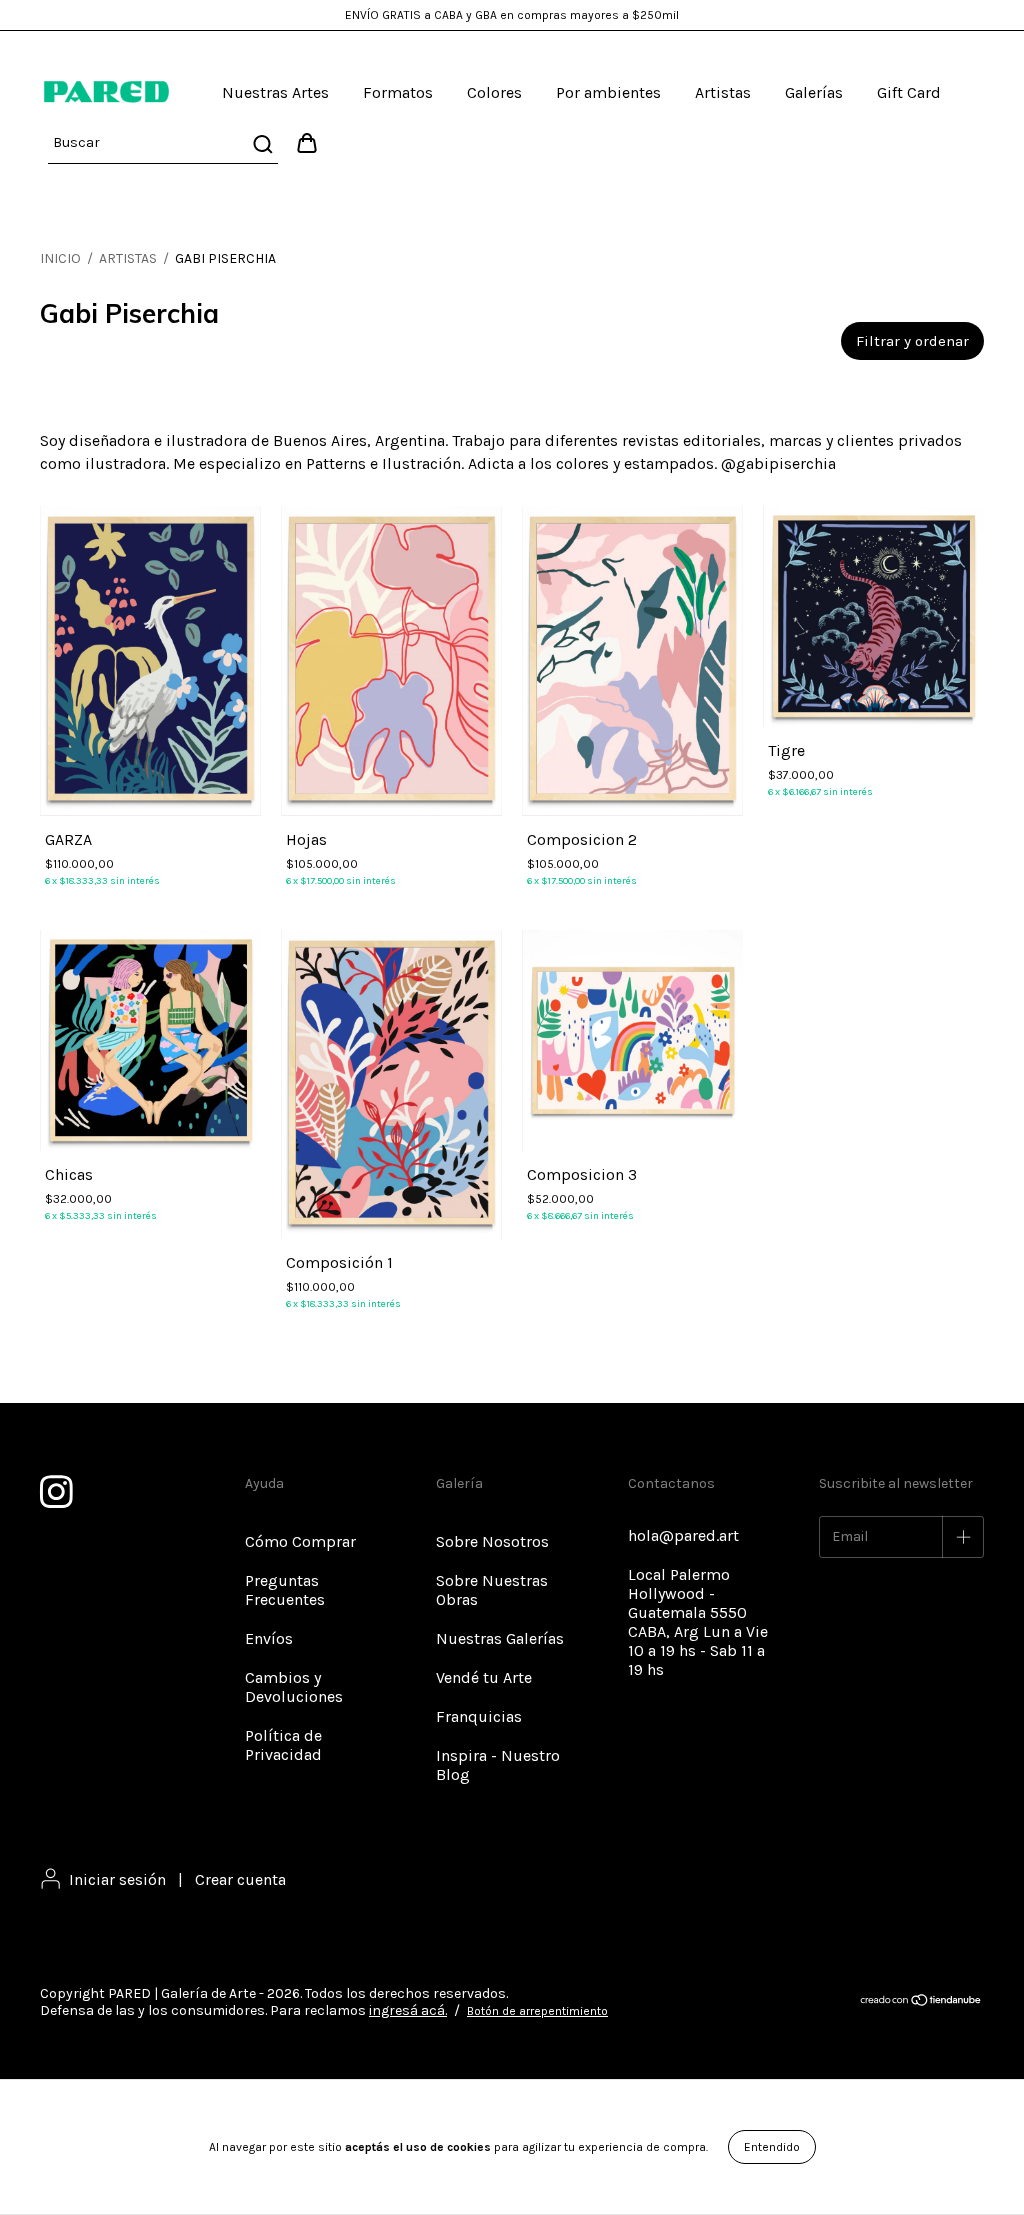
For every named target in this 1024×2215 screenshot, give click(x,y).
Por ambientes (608, 92)
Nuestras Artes (275, 92)
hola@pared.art (683, 1535)
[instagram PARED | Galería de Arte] (55, 1488)
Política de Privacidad (283, 1745)
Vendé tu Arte (484, 1677)
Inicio (60, 258)
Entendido (772, 2147)
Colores (494, 92)
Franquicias (479, 1716)
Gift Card (909, 92)
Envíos (269, 1638)
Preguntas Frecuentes (285, 1590)
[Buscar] (261, 144)
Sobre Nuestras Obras (492, 1590)
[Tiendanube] (921, 2003)
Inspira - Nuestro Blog (498, 1765)
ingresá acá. (408, 2010)
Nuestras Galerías (500, 1638)
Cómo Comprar (300, 1541)
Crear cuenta (240, 1879)
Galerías (814, 92)
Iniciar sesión (117, 1879)
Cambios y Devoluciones (294, 1687)
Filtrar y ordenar (912, 341)
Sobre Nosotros (492, 1541)
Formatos (398, 92)
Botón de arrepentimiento (537, 2011)
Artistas (723, 92)
